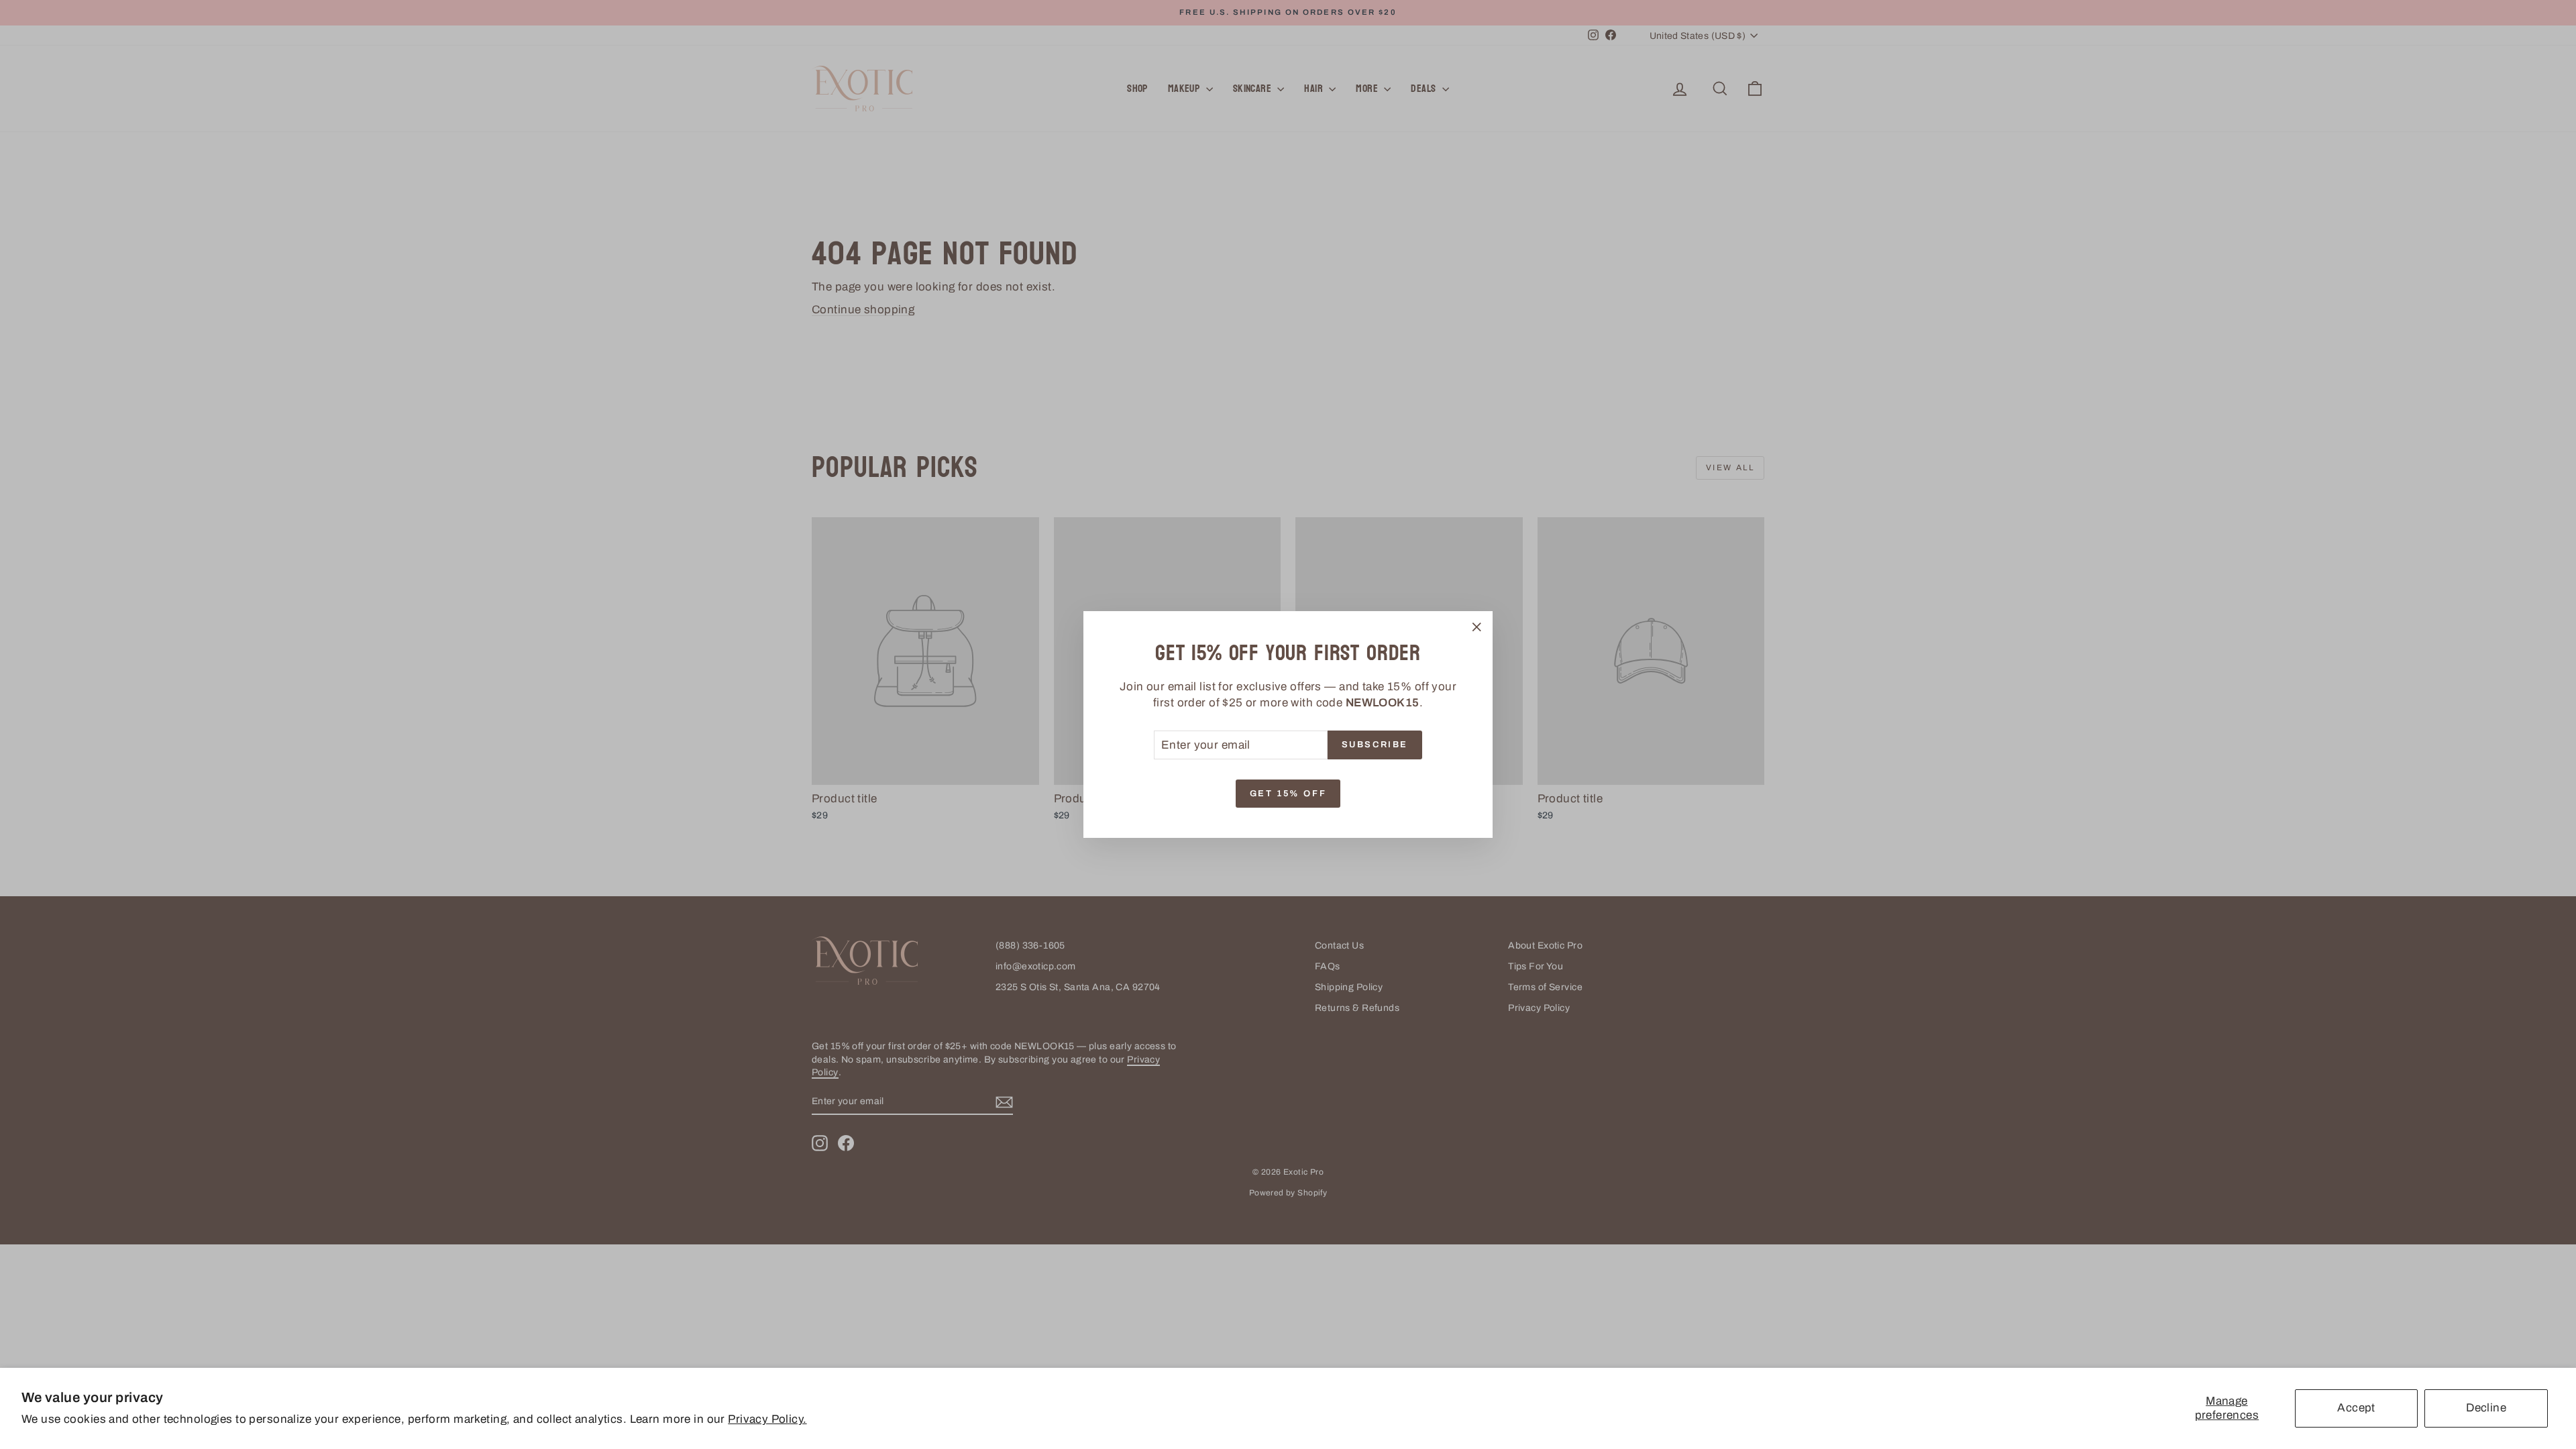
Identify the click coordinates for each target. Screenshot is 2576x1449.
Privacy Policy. (767, 1419)
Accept (2356, 1408)
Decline (2486, 1408)
